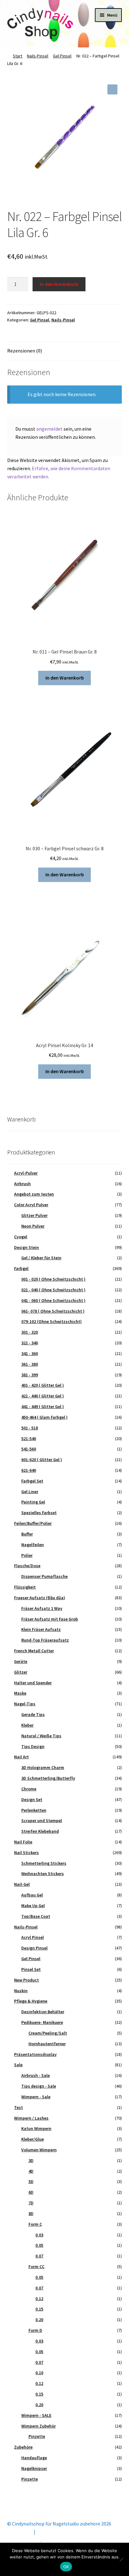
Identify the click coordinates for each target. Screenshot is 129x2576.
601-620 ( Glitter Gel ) (42, 1460)
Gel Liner (30, 1492)
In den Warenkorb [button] (65, 678)
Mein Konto (20, 2532)
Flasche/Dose (27, 1566)
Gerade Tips (33, 1714)
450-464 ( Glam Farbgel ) (44, 1417)
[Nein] (121, 2559)
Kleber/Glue (33, 2139)
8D (31, 2213)
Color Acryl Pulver (31, 1205)
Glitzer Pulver (34, 1215)
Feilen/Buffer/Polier (33, 1523)
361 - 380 (30, 1364)
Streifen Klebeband (40, 1831)
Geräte (21, 1661)
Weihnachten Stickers (43, 1874)
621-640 (29, 1470)
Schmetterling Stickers (44, 1863)
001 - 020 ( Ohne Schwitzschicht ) (53, 1279)
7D (31, 2203)
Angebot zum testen (34, 1194)
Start (18, 56)
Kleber (27, 1725)
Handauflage (34, 2458)
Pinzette (37, 2436)
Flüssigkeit (25, 1587)
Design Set (32, 1799)
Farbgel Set (32, 1481)
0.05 (39, 2245)
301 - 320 (30, 1332)
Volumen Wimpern (39, 2150)
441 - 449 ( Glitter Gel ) (43, 1406)
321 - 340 (30, 1343)
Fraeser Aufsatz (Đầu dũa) (40, 1598)
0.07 (39, 2256)
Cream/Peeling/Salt (48, 2033)
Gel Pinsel (62, 56)
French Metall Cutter (34, 1651)
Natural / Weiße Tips (41, 1736)
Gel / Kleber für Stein (41, 1258)
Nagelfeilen (33, 1545)
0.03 (39, 2235)
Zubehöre (23, 2447)
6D (31, 2192)
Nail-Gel (22, 1884)
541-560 (29, 1449)
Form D (35, 2330)
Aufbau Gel (32, 1895)
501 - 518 (30, 1428)
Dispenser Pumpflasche (44, 1576)
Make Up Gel (33, 1906)
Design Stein (26, 1247)
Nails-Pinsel (38, 56)
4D (31, 2171)
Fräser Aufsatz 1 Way (42, 1608)
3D (31, 2160)
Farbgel (21, 1268)
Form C (35, 2224)
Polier (27, 1555)
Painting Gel (33, 1502)
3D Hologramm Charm (43, 1767)
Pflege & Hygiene (31, 2001)
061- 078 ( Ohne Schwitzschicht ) (53, 1311)
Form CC (36, 2267)
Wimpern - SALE (36, 2415)
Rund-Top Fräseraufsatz (45, 1640)
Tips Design (33, 1746)
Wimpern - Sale (36, 2097)
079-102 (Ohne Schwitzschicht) (52, 1321)
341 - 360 (30, 1353)
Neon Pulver (33, 1226)
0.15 (39, 2309)
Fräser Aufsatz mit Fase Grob (50, 1619)
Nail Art (21, 1757)
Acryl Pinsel (33, 1937)
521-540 (29, 1439)
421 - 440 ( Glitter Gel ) (43, 1396)
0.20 (39, 2320)
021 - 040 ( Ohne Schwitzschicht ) (53, 1290)
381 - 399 (30, 1375)
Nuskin (21, 1991)
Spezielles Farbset (39, 1513)
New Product (26, 1980)
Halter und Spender (33, 1683)
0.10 (39, 2373)
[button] (112, 89)
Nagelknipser (34, 2468)
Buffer (27, 1534)
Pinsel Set (31, 1969)
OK (66, 2567)
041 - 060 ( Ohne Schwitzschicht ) (53, 1300)
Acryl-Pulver (26, 1173)
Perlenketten (34, 1810)
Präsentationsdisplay (35, 2054)
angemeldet (49, 429)
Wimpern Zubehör (39, 2426)
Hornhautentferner (47, 2044)
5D (31, 2181)
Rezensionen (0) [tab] (25, 351)
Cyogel (21, 1237)
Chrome (29, 1789)
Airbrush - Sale (36, 2075)
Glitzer (21, 1672)
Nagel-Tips (25, 1704)
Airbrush (22, 1184)
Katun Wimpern (36, 2128)
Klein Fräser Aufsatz (41, 1629)
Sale (18, 2065)
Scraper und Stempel (42, 1820)
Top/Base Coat (36, 1916)
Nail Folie (23, 1842)
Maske (20, 1693)
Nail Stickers (26, 1853)
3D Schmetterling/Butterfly (48, 1778)
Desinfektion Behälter (43, 2012)
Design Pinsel (34, 1948)
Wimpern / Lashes (31, 2118)
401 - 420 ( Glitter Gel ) (43, 1385)
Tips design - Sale (39, 2086)
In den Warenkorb (59, 284)
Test (18, 2107)
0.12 (39, 2299)
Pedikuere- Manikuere (42, 2022)
